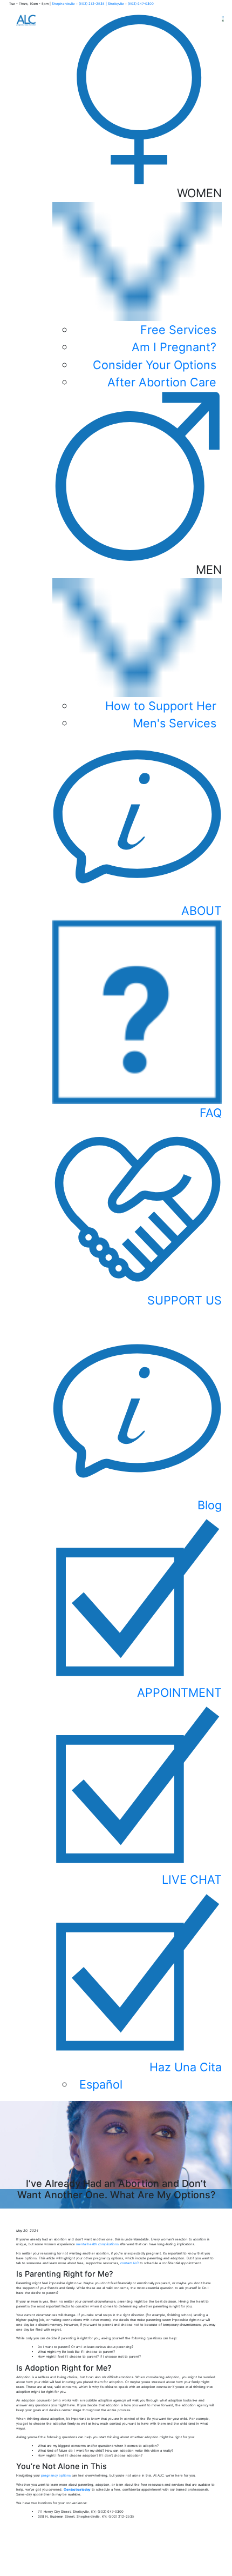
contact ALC (129, 2263)
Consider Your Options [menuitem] (155, 365)
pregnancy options (56, 2475)
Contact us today (77, 2489)
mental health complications (97, 2244)
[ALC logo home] (26, 20)
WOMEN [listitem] (157, 287)
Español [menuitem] (101, 2084)
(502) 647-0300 (141, 4)
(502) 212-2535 (92, 4)
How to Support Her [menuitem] (161, 706)
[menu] (137, 1991)
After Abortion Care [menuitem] (162, 382)
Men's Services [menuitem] (175, 723)
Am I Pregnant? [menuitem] (174, 347)
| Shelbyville (115, 4)
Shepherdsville (64, 4)
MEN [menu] (163, 647)
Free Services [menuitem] (178, 330)
